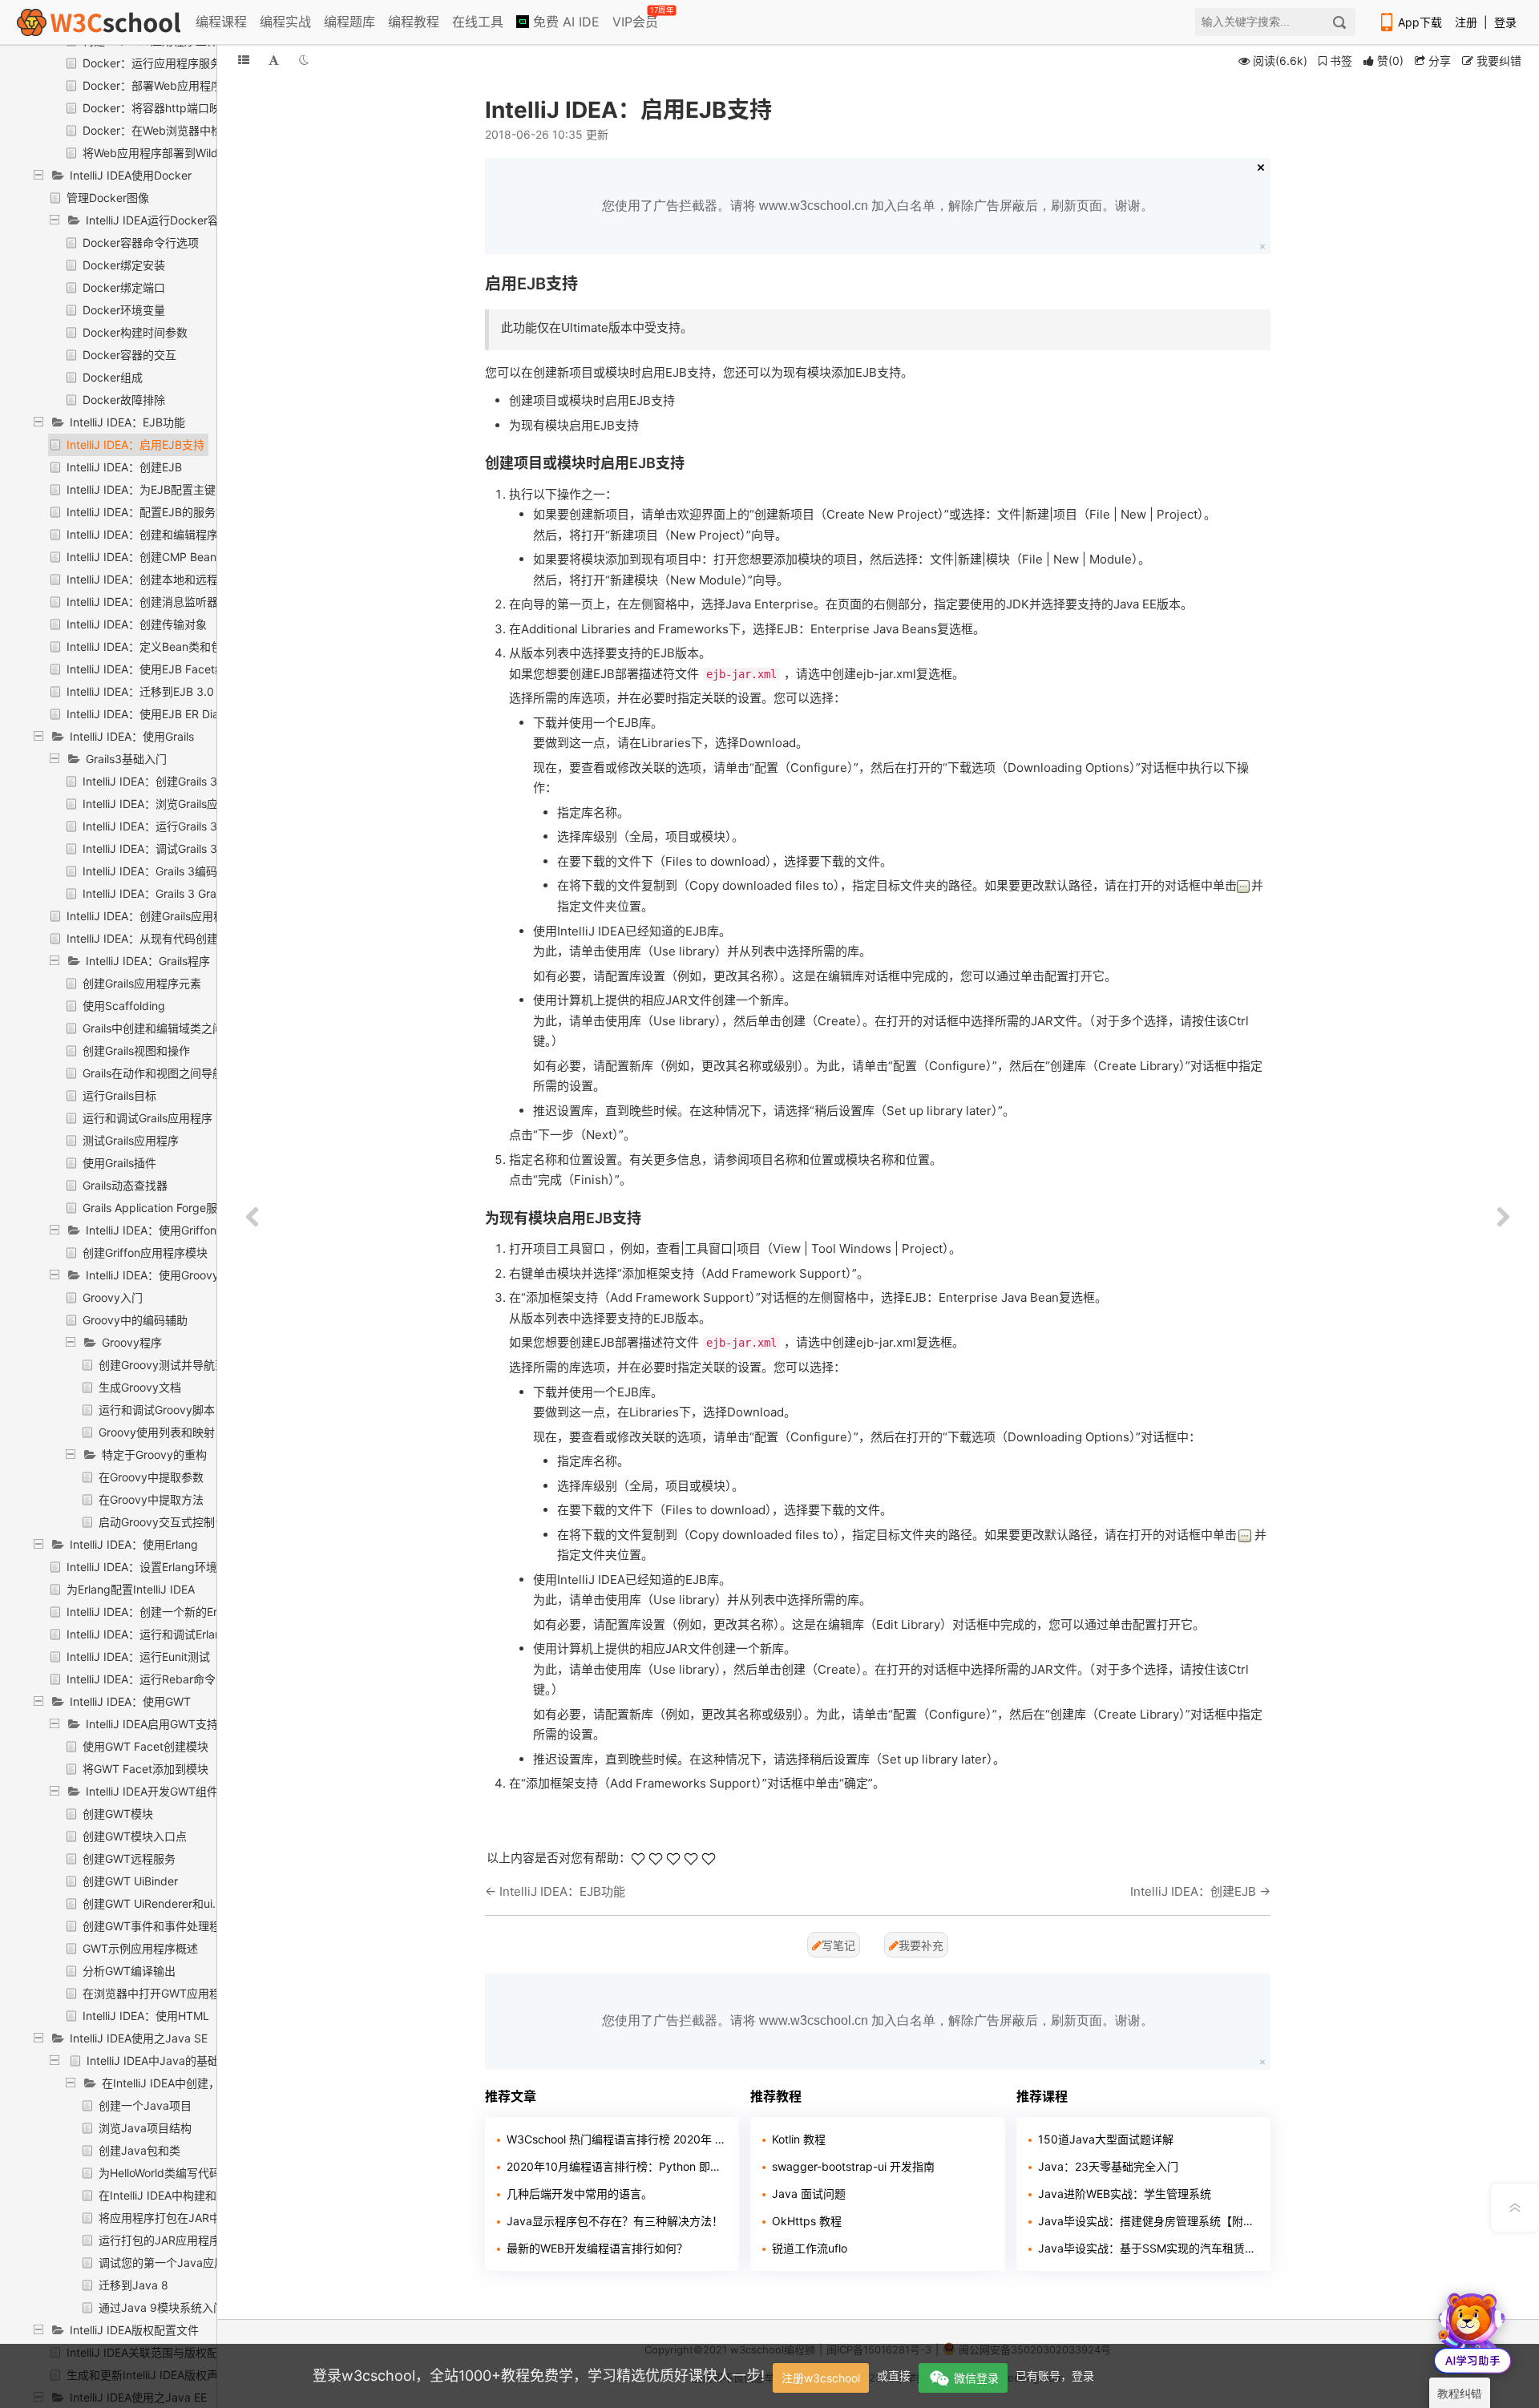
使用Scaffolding (124, 1006)
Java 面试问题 (809, 2194)
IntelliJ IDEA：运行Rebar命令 (141, 1679)
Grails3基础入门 (126, 759)
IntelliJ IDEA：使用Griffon (151, 1230)
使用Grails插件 (119, 1163)
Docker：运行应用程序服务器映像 (169, 63)
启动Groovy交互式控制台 (162, 1522)
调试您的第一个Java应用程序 (173, 2263)
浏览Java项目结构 (145, 2128)
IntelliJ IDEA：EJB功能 (127, 422)
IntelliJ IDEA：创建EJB (124, 467)
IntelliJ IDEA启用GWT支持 (152, 1724)
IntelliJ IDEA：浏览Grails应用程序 (167, 804)
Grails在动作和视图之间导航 (153, 1073)
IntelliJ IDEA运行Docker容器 (158, 220)
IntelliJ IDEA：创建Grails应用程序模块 (162, 916)
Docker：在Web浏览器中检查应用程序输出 (192, 130)
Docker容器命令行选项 (141, 242)
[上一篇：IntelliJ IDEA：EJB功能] (252, 1218)
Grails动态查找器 (125, 1185)
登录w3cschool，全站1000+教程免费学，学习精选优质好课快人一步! (539, 2376)
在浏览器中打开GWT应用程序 (157, 1993)
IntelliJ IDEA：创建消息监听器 (142, 602)
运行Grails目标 (119, 1095)
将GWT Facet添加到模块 (145, 1769)
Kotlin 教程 (799, 2139)
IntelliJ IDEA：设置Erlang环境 (142, 1567)
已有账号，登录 (1055, 2376)
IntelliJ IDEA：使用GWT (130, 1701)
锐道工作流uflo (810, 2248)
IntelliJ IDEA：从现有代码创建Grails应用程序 (179, 938)
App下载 (1420, 22)
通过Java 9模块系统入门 (162, 2307)
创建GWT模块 (118, 1814)
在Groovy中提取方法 (151, 1499)
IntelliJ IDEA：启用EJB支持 (135, 444)
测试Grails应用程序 (131, 1140)
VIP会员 (636, 18)
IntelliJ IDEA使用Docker (131, 175)
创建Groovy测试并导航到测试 (174, 1365)
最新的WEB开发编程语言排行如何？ (597, 2248)
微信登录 (976, 2378)
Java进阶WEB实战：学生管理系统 (1125, 2194)
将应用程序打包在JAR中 (160, 2218)
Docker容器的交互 (129, 355)
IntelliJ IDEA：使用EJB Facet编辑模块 (163, 669)
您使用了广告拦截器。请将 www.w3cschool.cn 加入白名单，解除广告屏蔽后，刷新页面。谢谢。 (878, 206)
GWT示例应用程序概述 (140, 1948)
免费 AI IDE (564, 22)
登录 (1505, 22)
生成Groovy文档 (140, 1387)
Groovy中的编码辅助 (135, 1320)
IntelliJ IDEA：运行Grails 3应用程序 (172, 826)
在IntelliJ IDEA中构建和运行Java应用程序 (204, 2195)
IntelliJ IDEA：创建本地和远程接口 (153, 579)
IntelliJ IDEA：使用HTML (146, 2016)
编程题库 (349, 22)
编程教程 (414, 22)
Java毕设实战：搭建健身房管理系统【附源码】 (1148, 2221)
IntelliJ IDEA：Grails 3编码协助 (161, 871)
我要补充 (921, 1945)
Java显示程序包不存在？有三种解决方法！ (615, 2221)
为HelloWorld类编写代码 (160, 2173)
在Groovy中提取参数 (151, 1477)
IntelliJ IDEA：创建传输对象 (137, 624)
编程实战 (285, 22)
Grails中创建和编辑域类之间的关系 (170, 1028)
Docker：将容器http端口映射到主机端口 (185, 108)
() (1390, 61)
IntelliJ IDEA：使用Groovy (152, 1275)
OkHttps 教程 (807, 2221)
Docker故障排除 (124, 400)
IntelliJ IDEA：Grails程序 (148, 961)
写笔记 (838, 1945)
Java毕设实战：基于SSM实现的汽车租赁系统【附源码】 (1148, 2248)
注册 (1466, 22)
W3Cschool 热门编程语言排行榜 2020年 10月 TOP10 (617, 2139)
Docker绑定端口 (124, 287)
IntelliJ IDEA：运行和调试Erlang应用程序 (170, 1634)
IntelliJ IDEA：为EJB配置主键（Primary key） (184, 489)
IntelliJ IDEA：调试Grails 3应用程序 (172, 848)
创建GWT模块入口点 (135, 1836)
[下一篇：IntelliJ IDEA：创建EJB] (1503, 1218)
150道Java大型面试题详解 (1106, 2139)
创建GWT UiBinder (130, 1881)
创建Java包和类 (139, 2150)
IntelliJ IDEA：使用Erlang (134, 1544)
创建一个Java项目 (145, 2105)
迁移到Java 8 (133, 2285)
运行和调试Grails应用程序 (147, 1118)
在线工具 (478, 22)
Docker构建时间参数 (135, 332)
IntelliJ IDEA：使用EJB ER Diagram (156, 714)
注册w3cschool (821, 2378)
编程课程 (221, 22)
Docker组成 (113, 377)
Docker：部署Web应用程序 (152, 85)
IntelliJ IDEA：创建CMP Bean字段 (153, 557)
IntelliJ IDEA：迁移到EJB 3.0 (140, 691)
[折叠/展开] (244, 60)
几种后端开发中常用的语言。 (580, 2194)
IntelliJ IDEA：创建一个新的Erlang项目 (164, 1612)
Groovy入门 (113, 1297)
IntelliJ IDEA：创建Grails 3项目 (161, 781)
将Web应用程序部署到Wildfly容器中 (174, 153)
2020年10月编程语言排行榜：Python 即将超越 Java (617, 2166)
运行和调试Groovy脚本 (157, 1410)
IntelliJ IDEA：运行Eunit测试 (138, 1657)
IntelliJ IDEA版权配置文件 (134, 2330)
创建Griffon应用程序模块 (145, 1252)
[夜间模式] (304, 60)
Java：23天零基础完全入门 (1108, 2166)
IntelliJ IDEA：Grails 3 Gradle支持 (169, 893)
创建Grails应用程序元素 (142, 983)
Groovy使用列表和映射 (157, 1432)
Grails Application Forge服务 (156, 1208)
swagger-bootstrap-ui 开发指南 (853, 2166)
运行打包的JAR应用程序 (160, 2240)
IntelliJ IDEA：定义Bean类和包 (144, 646)
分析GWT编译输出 (129, 1971)
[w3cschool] (99, 22)
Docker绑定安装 (124, 265)
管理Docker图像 (108, 198)
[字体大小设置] (274, 60)
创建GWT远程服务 (129, 1859)
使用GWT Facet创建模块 (145, 1746)
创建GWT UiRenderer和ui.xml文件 (170, 1903)
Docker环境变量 (124, 310)
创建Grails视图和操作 (136, 1050)
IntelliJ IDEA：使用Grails (132, 736)
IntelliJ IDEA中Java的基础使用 (164, 2061)
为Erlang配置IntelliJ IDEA (131, 1589)
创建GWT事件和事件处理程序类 (163, 1926)
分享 (1438, 61)
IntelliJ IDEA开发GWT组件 (152, 1791)
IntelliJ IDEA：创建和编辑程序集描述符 (165, 534)
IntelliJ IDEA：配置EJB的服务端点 (152, 512)
